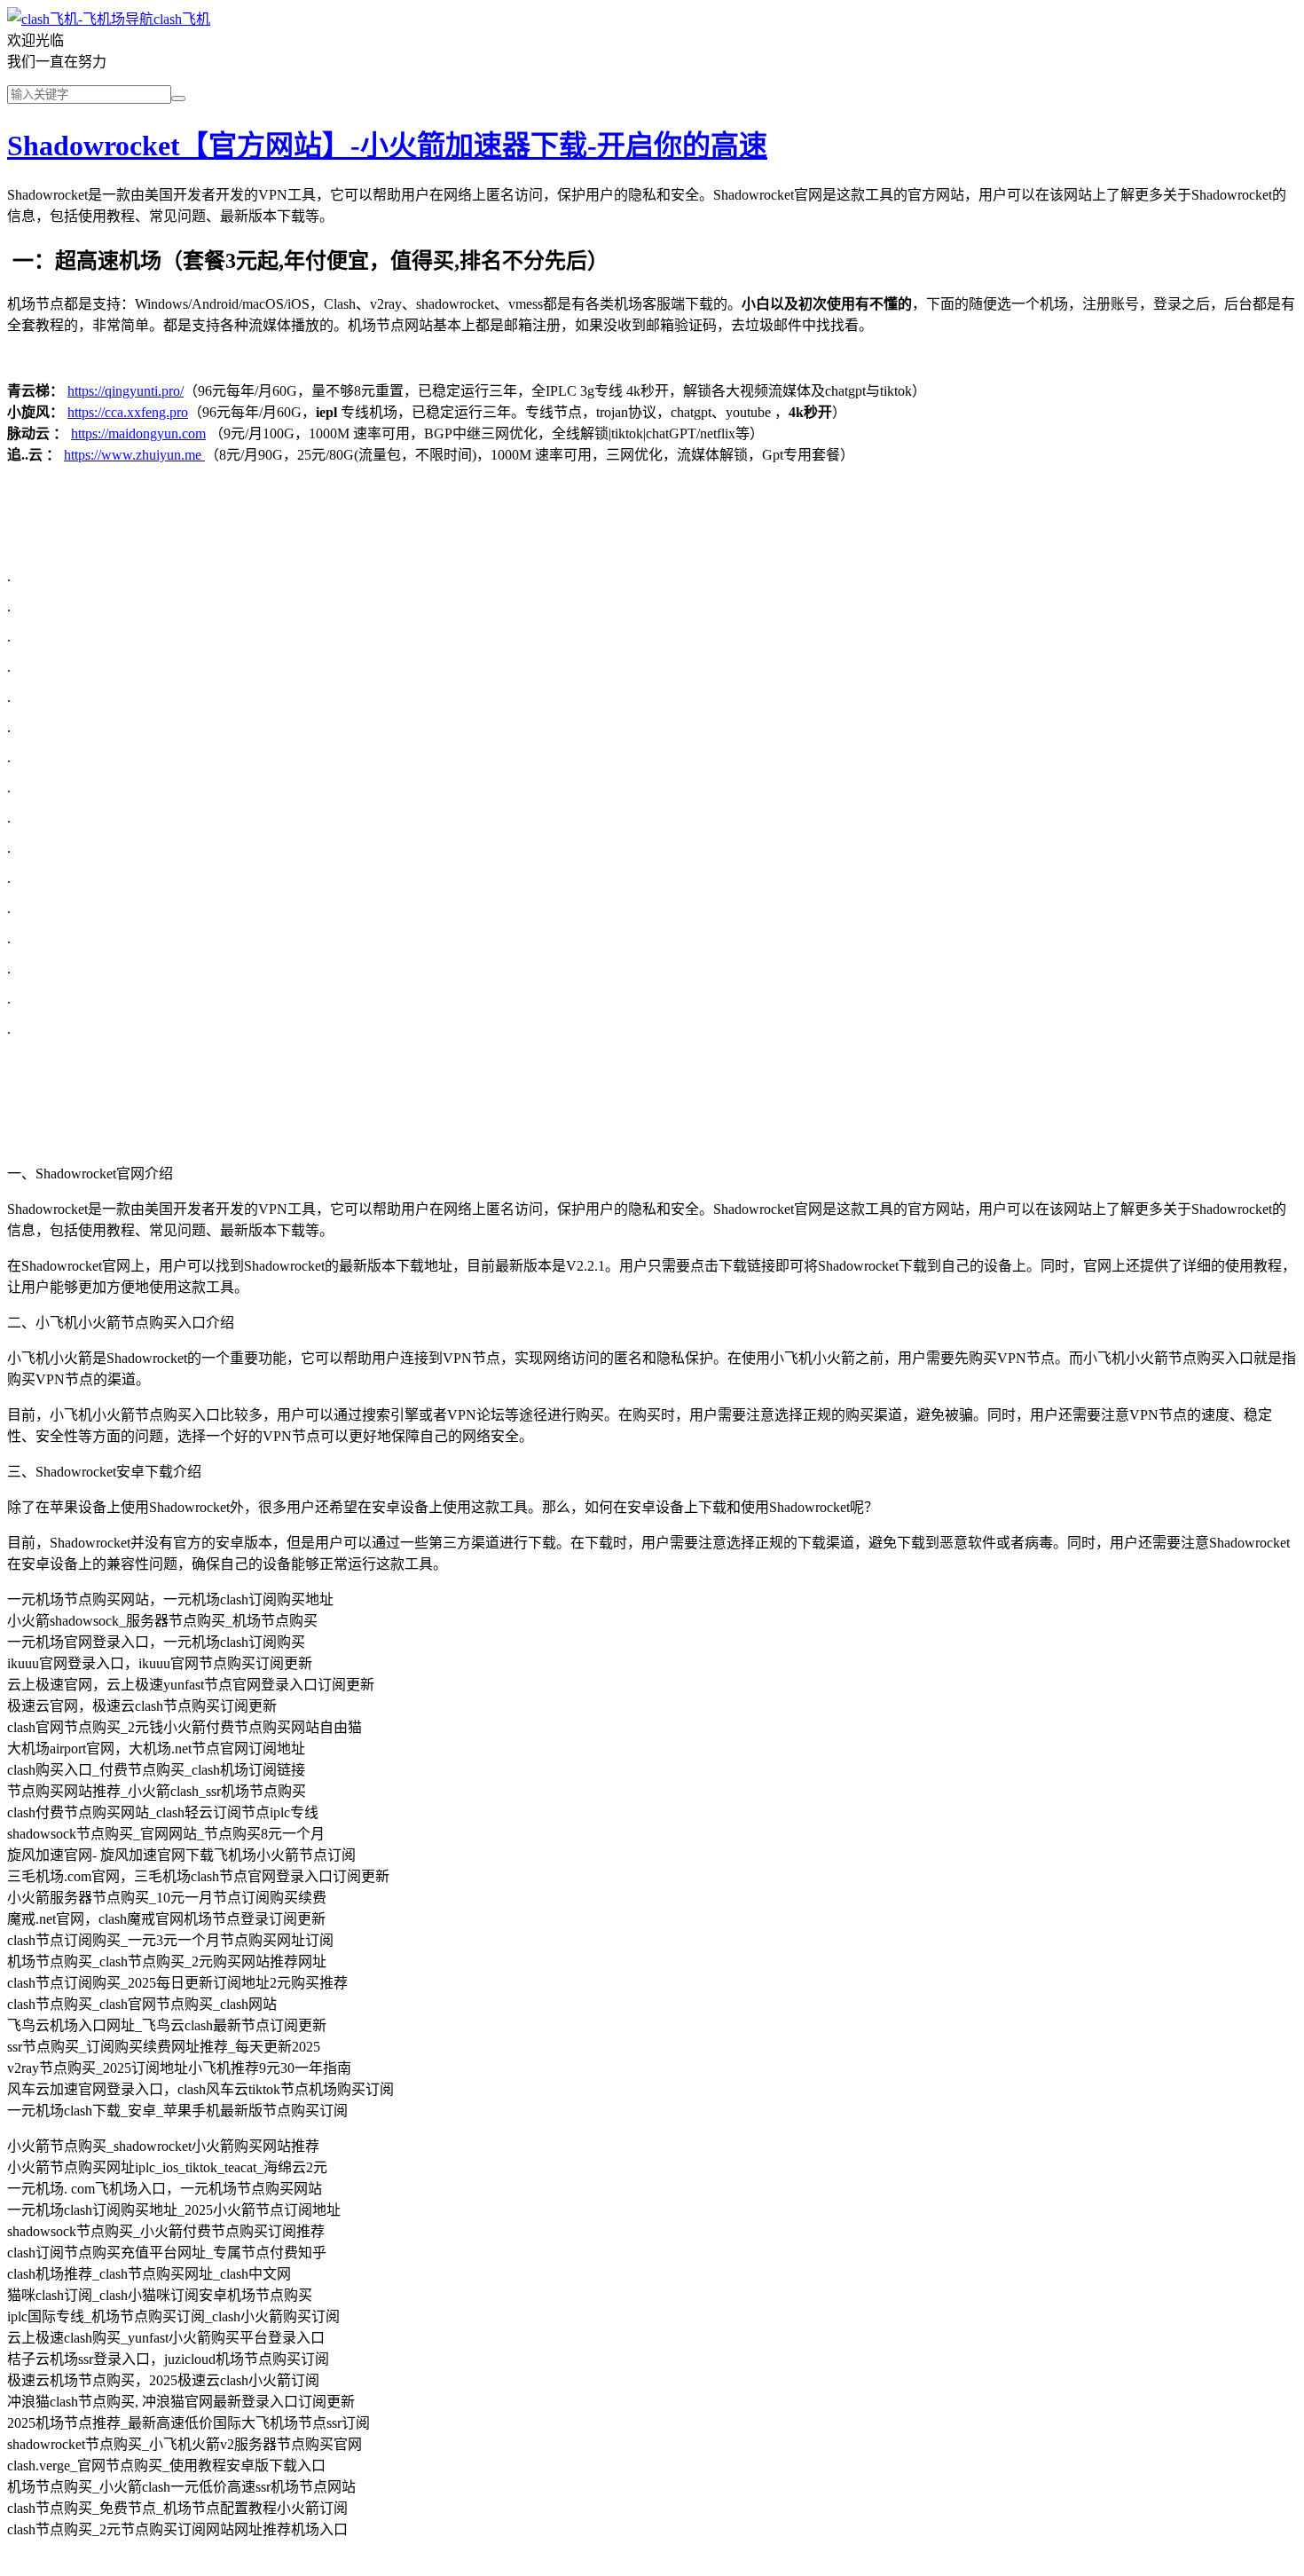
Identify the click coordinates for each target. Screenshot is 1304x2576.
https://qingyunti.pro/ (126, 391)
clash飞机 (182, 19)
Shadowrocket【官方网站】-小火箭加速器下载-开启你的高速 (387, 146)
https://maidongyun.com (138, 433)
